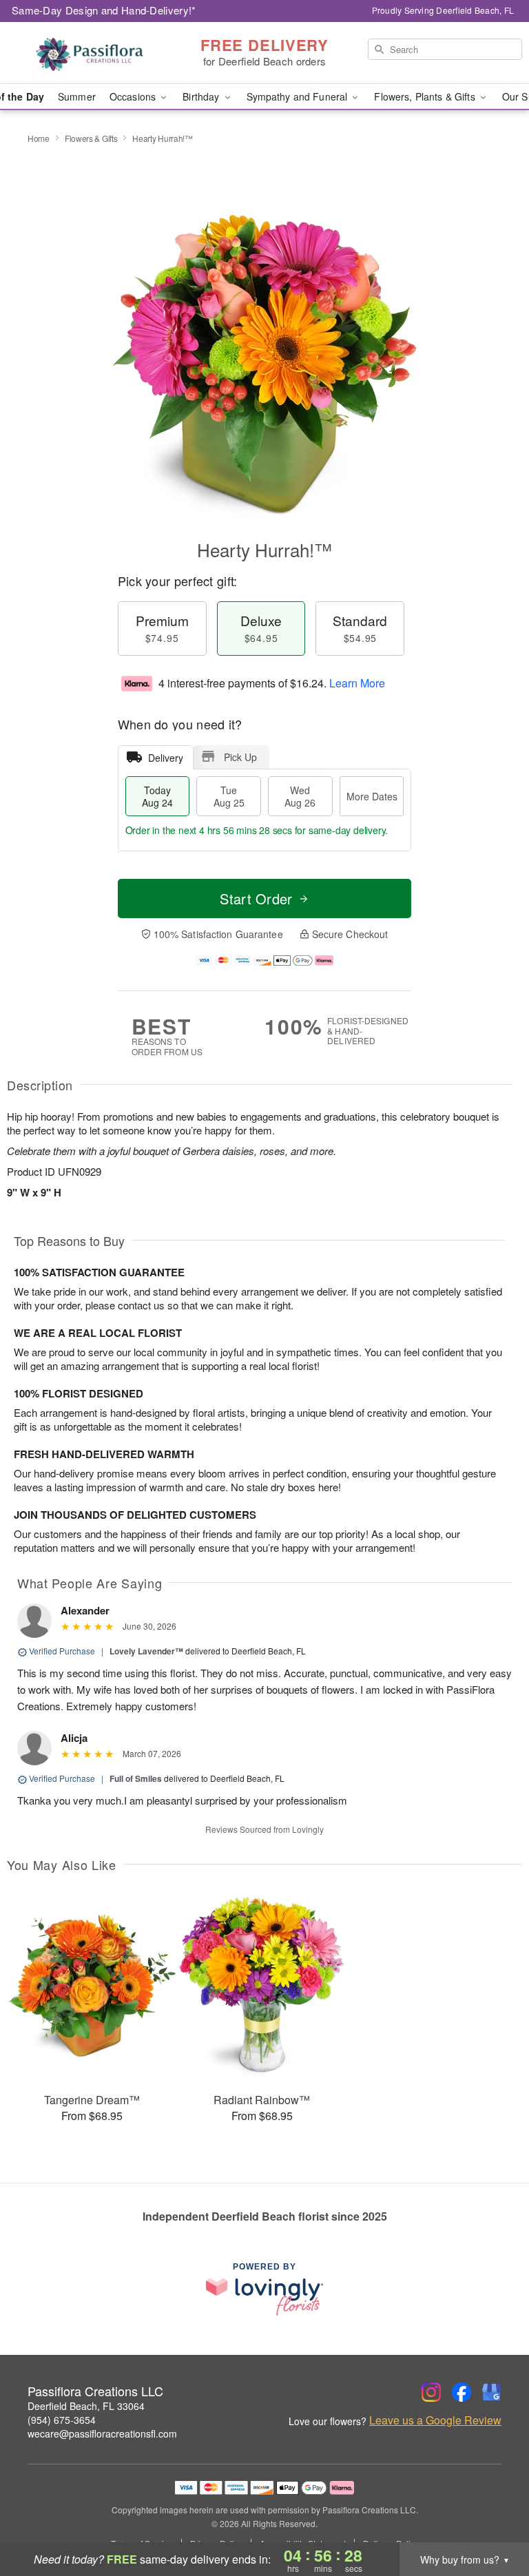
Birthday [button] (202, 96)
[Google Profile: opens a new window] (492, 2392)
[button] (493, 2517)
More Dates (372, 796)
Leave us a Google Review (435, 2420)
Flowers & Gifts (91, 138)
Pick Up (240, 757)
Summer (77, 96)
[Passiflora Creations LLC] (91, 53)
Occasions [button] (134, 96)
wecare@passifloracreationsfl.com (102, 2433)
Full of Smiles (136, 1778)
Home (39, 138)
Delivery (166, 758)
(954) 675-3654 (62, 2420)
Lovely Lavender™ (146, 1651)
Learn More (357, 683)
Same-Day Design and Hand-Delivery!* (104, 10)
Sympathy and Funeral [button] (299, 96)
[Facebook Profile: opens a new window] (461, 2392)
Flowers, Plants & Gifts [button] (426, 96)
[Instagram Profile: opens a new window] (431, 2392)
